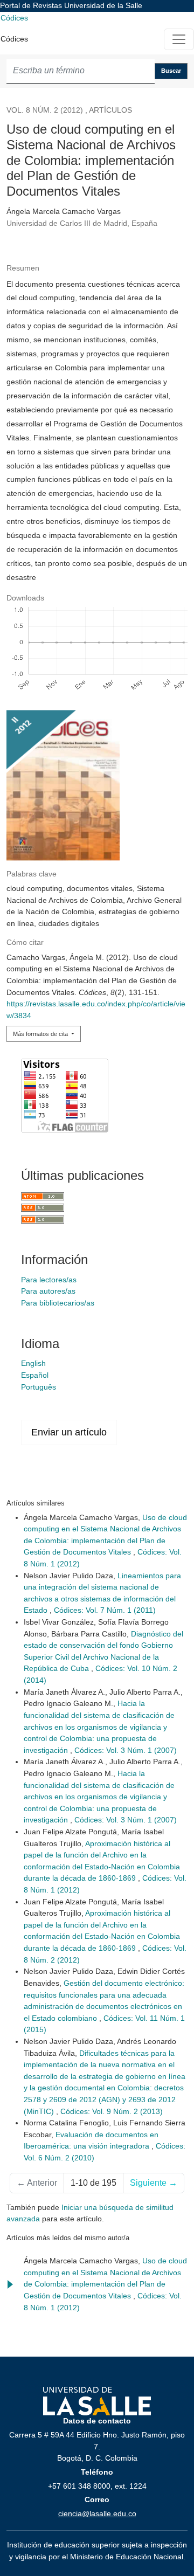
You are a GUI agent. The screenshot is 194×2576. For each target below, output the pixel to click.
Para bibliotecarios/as (58, 1303)
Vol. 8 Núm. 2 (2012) (45, 110)
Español (35, 1375)
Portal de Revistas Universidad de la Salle (71, 5)
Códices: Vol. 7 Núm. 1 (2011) (105, 1610)
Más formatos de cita (41, 1034)
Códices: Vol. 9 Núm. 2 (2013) (112, 2111)
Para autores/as (48, 1291)
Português (39, 1387)
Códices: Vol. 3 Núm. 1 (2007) (126, 1750)
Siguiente (154, 2183)
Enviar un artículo (69, 1432)
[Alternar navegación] (179, 39)
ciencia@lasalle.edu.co (97, 2513)
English (33, 1363)
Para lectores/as (49, 1280)
